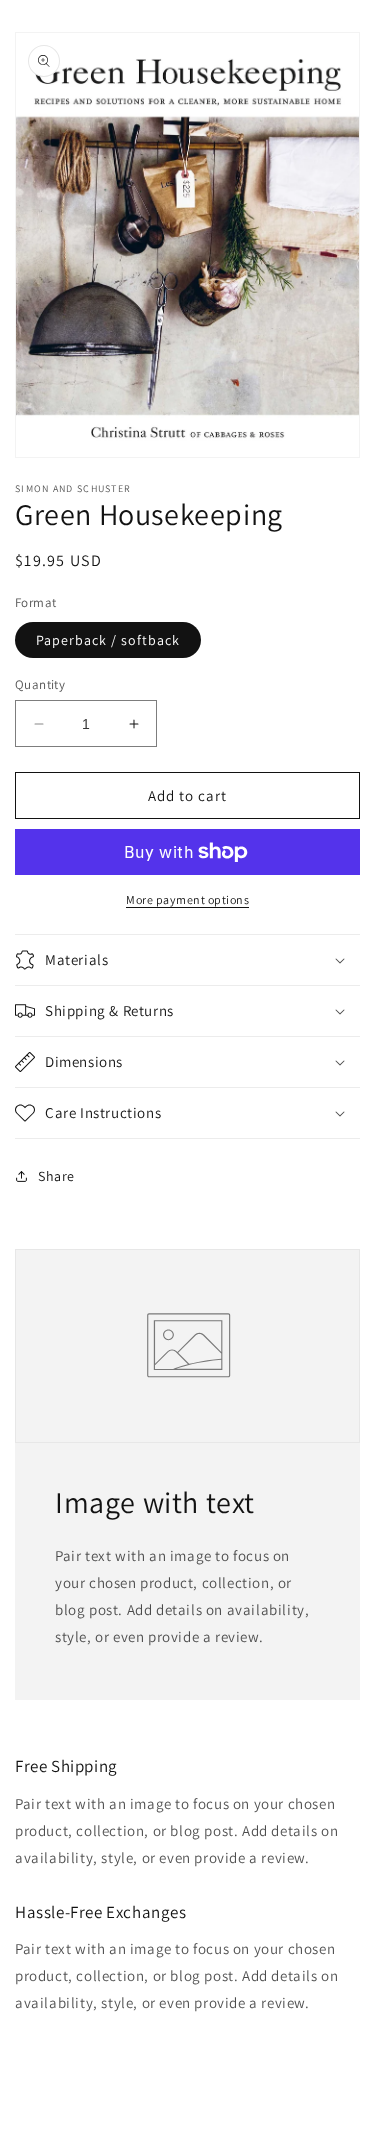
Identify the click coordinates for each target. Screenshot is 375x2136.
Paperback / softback (108, 640)
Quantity (40, 684)
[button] (187, 960)
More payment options (187, 899)
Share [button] (56, 1176)
